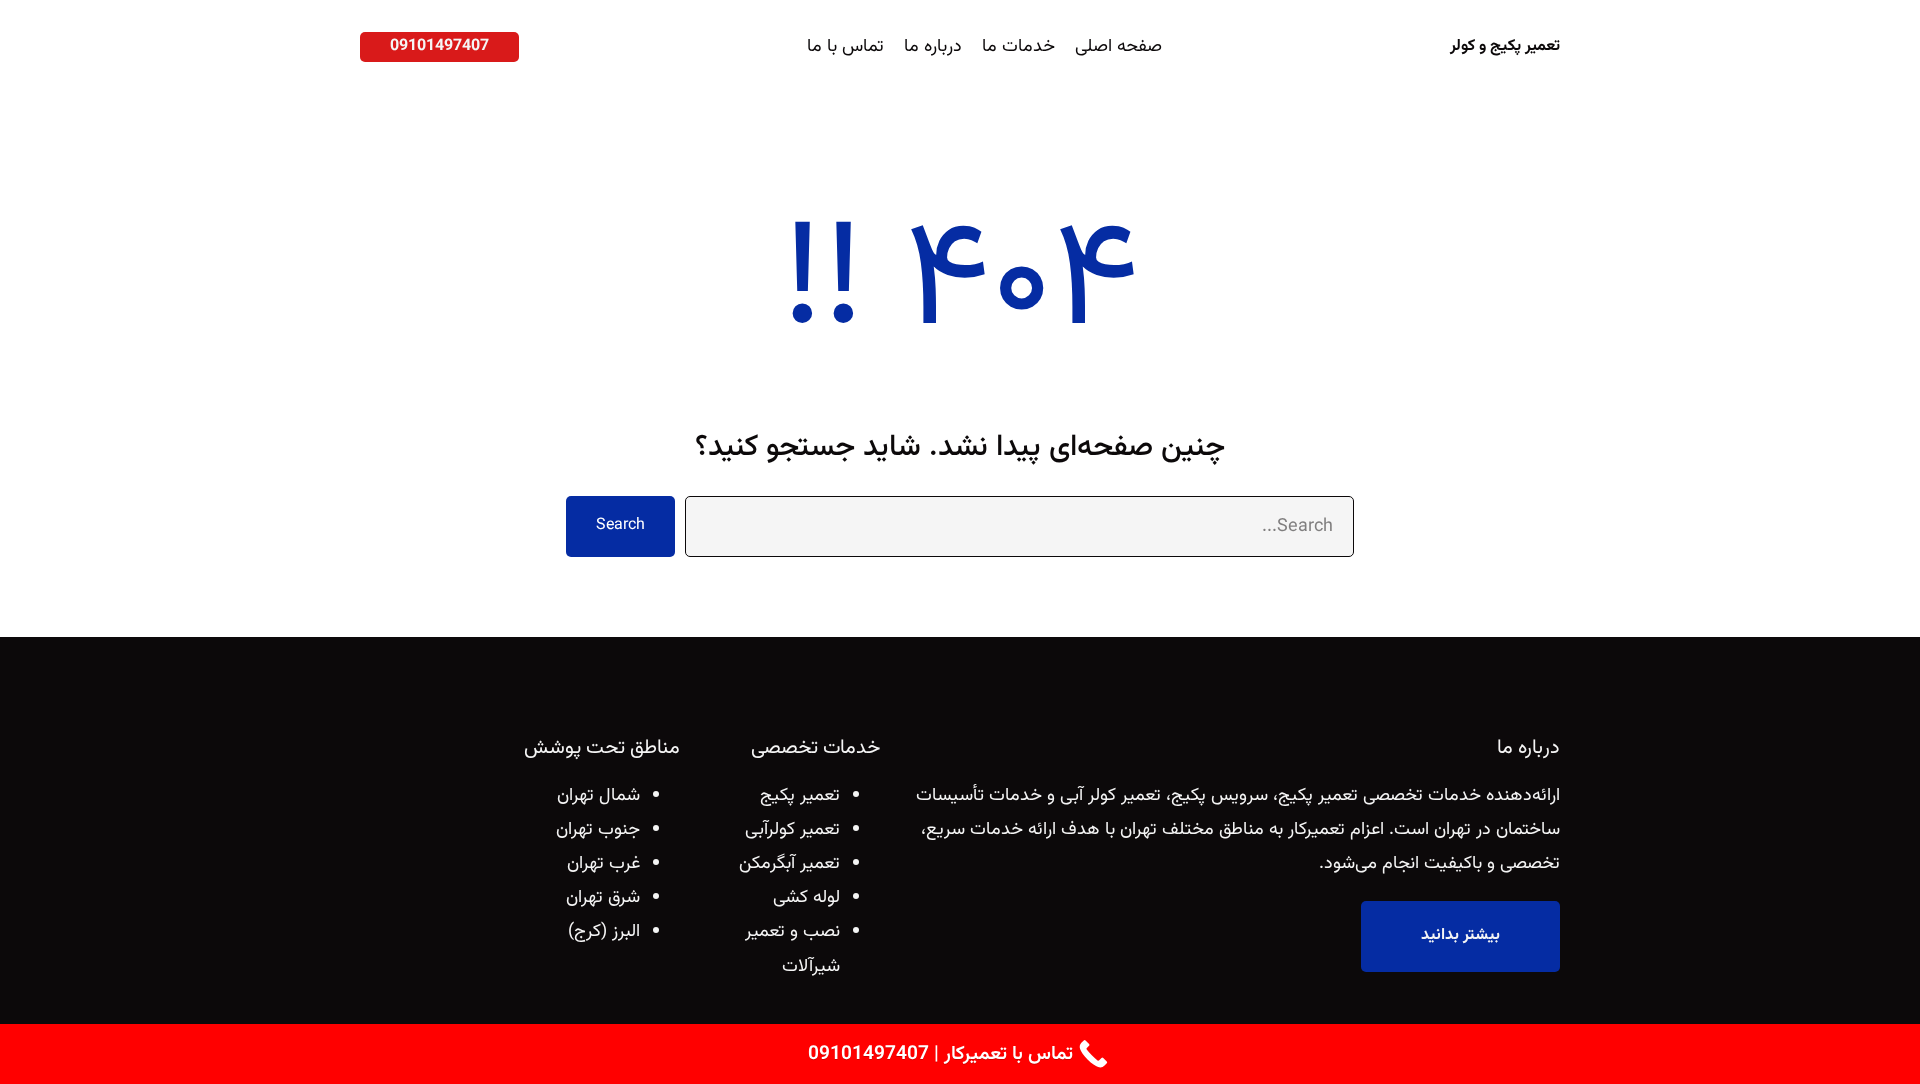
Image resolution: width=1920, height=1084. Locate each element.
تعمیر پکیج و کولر (1505, 46)
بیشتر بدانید (1460, 935)
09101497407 (439, 46)
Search (620, 525)
